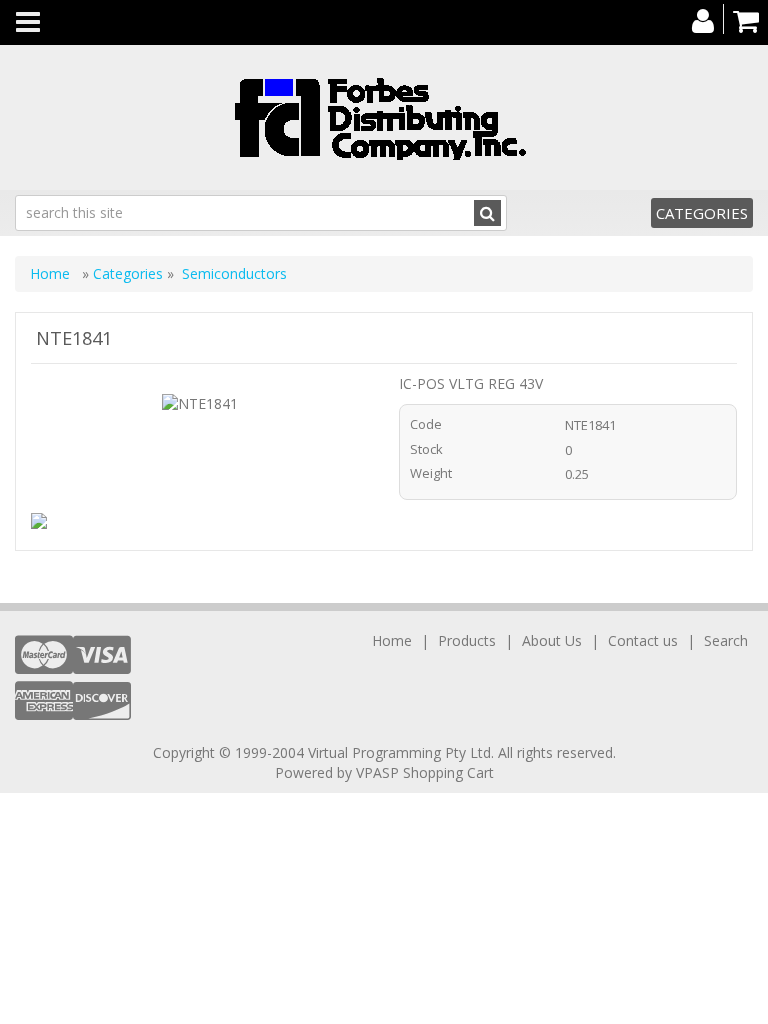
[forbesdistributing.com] (384, 117)
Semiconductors (234, 273)
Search (726, 640)
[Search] (487, 213)
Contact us (643, 640)
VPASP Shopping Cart (425, 772)
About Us (552, 640)
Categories (702, 213)
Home (52, 273)
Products (467, 640)
